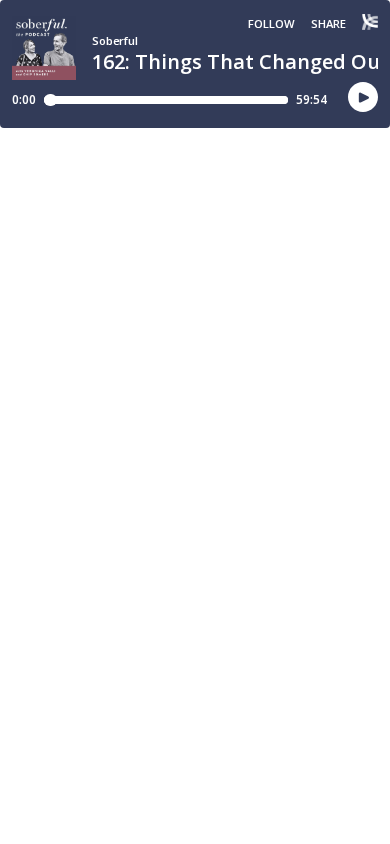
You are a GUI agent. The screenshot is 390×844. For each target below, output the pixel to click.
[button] (363, 98)
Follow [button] (271, 23)
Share (328, 23)
